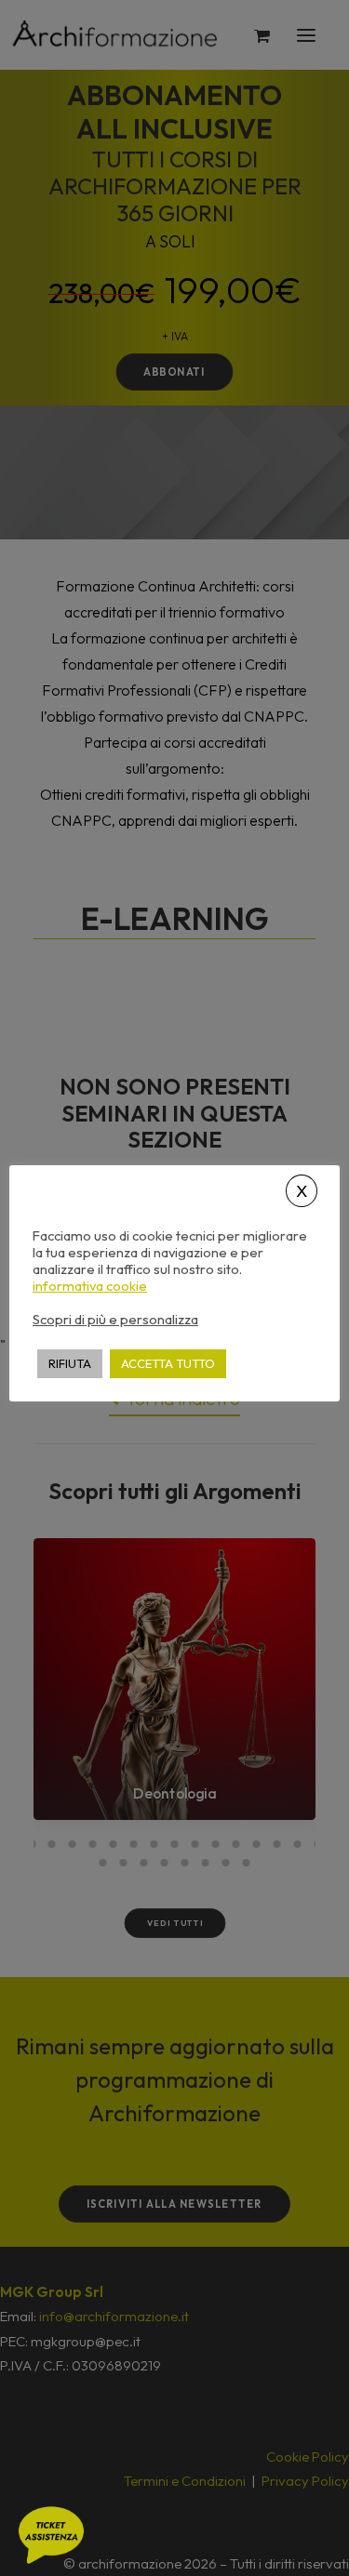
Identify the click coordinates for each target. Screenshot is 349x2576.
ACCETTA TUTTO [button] (168, 1363)
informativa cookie (90, 1286)
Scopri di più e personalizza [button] (115, 1319)
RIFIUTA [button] (70, 1363)
